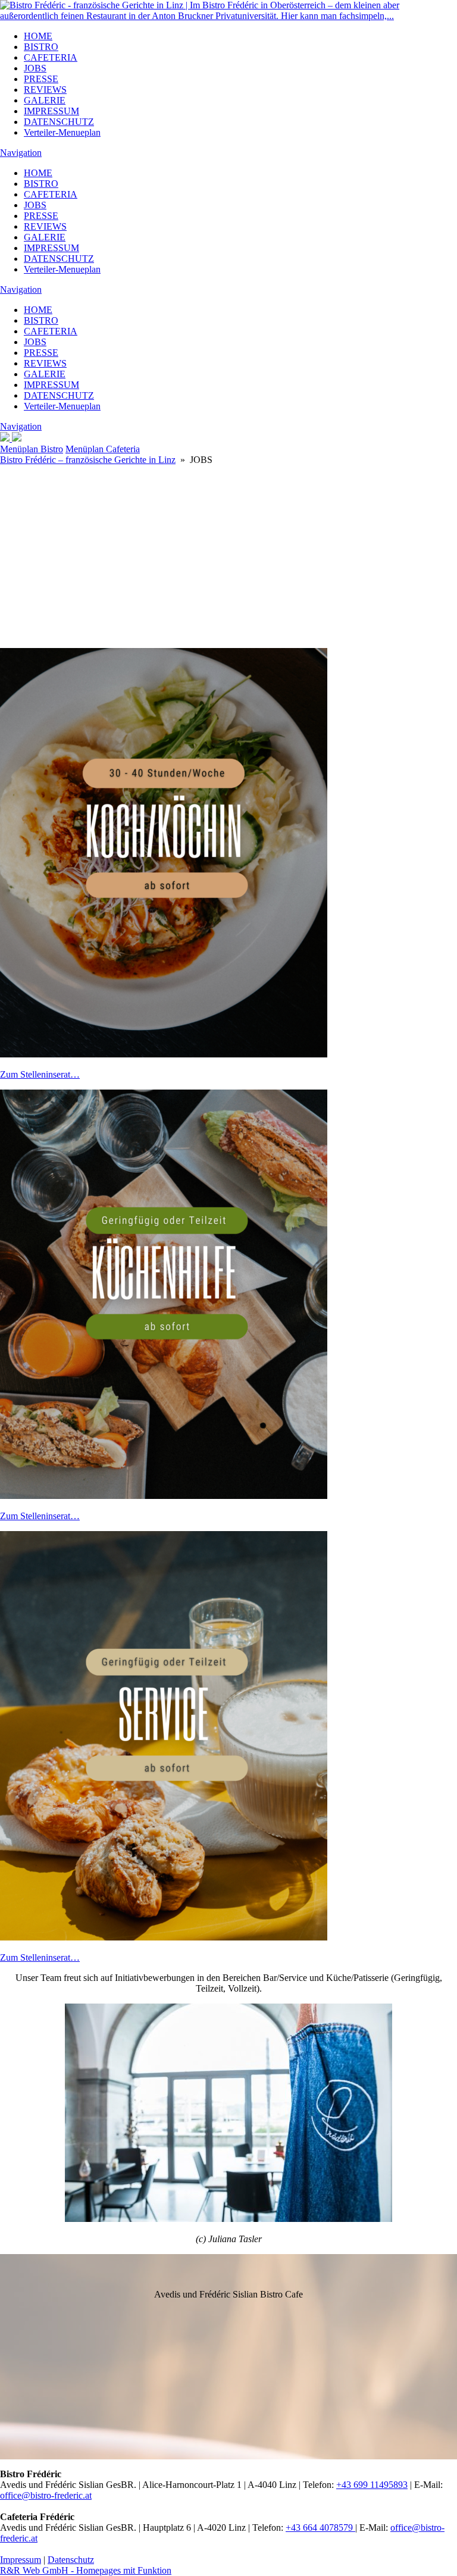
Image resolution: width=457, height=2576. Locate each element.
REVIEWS (45, 90)
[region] (228, 522)
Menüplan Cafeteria (103, 449)
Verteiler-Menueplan (62, 132)
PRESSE (41, 79)
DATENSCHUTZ (59, 122)
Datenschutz (71, 2560)
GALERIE (45, 100)
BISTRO (41, 47)
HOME (38, 36)
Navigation (21, 153)
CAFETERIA (51, 57)
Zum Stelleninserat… (40, 1074)
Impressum (21, 2560)
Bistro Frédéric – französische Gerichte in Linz (88, 460)
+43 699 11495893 (372, 2485)
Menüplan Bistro (32, 449)
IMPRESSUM (51, 111)
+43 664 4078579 (320, 2528)
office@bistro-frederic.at (46, 2495)
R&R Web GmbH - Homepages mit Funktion (86, 2570)
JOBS (35, 68)
